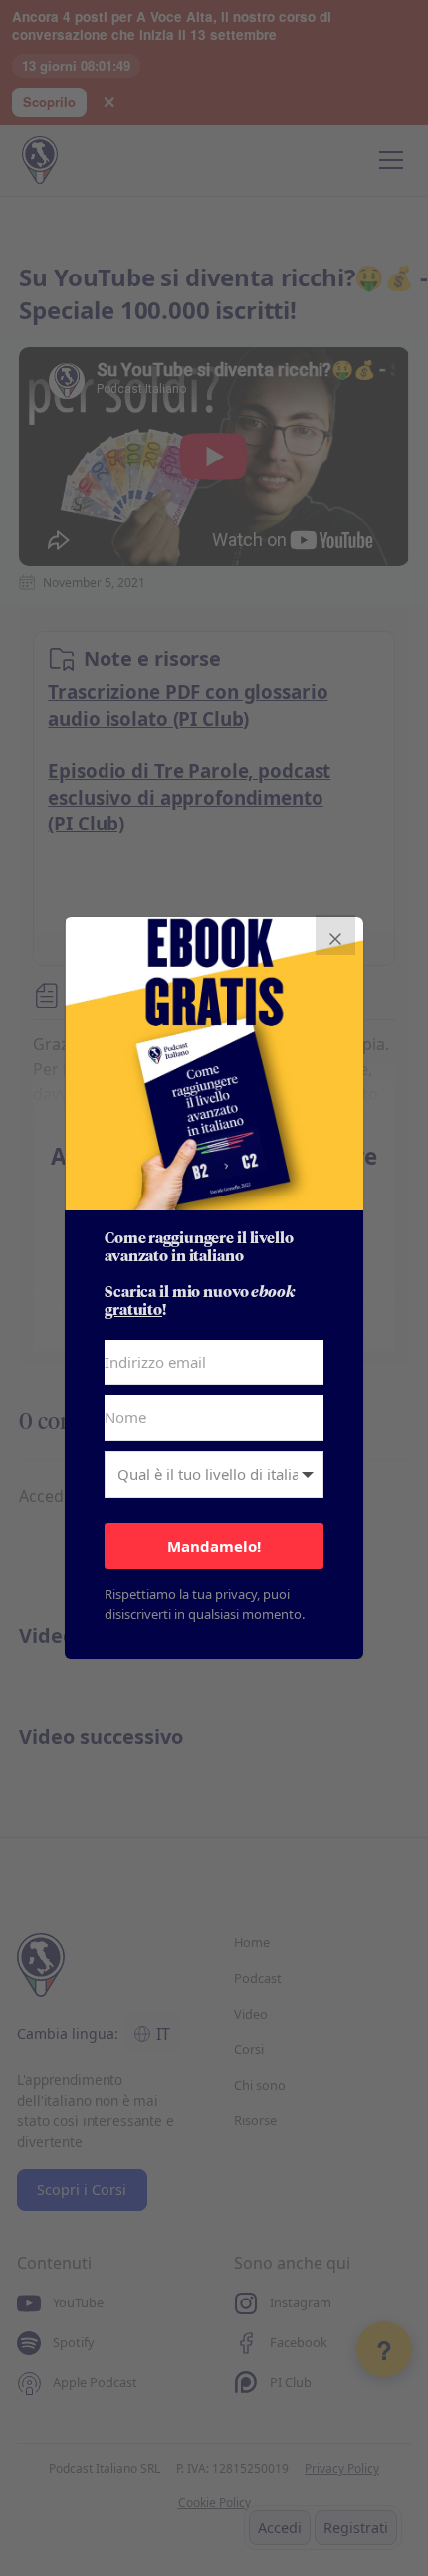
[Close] (335, 935)
